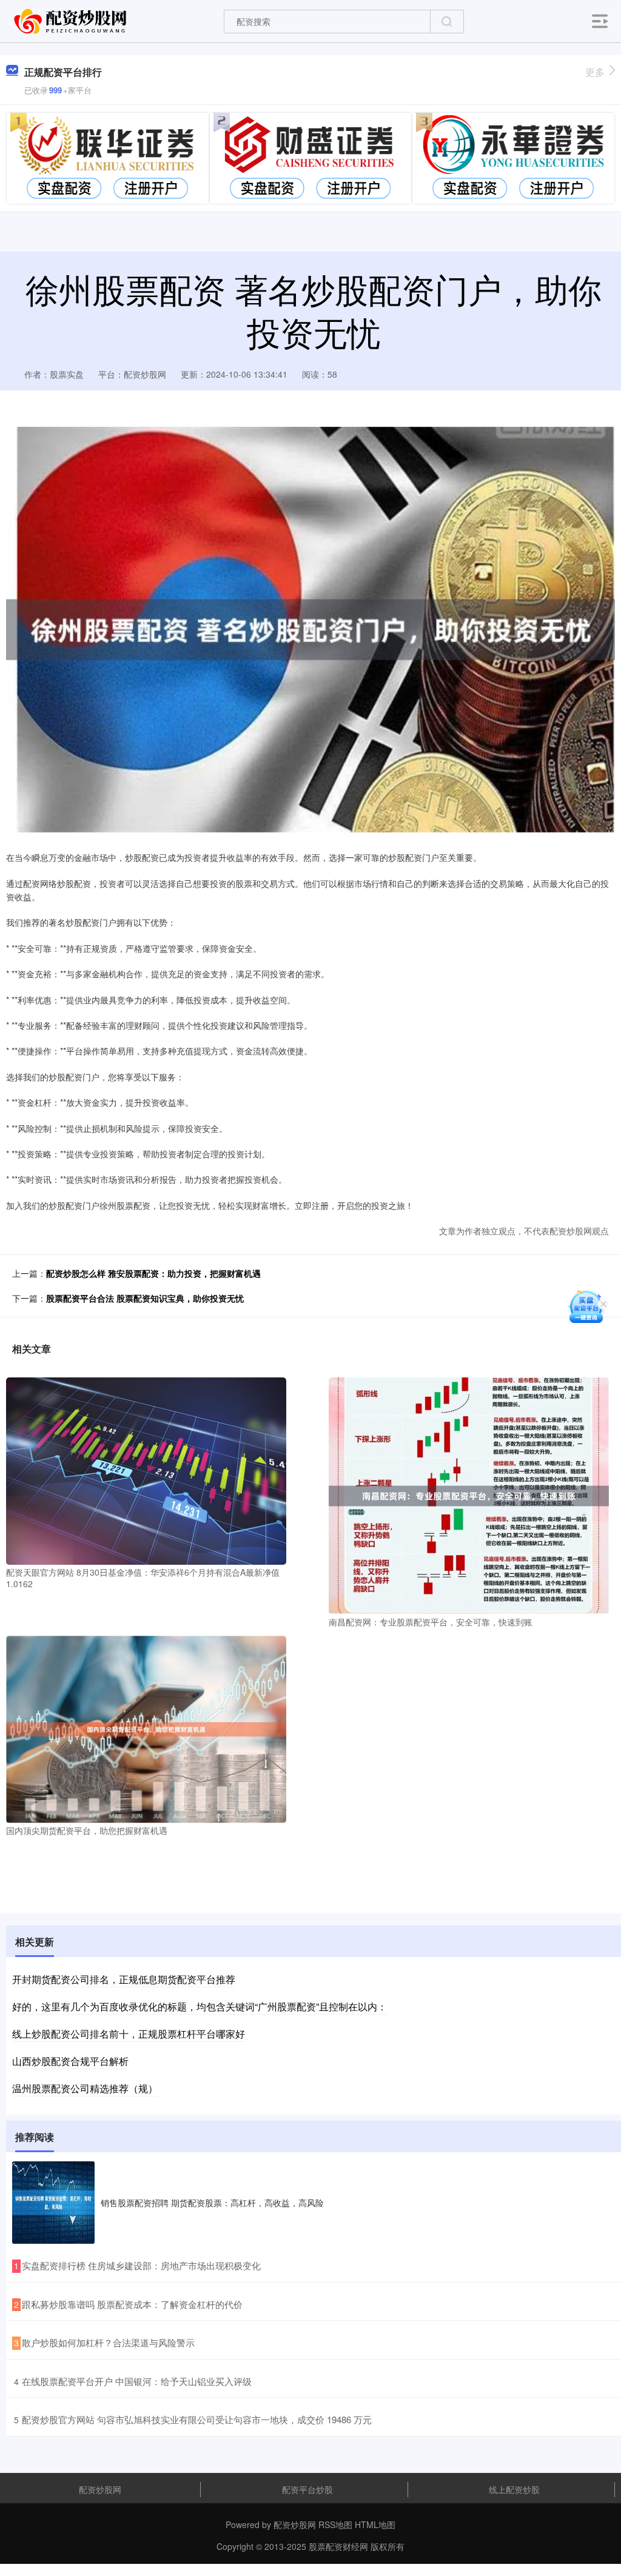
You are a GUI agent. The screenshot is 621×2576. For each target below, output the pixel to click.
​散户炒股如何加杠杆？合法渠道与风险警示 (108, 2342)
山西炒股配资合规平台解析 (70, 2061)
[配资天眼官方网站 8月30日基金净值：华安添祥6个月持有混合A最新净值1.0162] (146, 1470)
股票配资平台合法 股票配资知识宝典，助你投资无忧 (145, 1298)
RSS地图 (335, 2524)
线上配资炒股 (514, 2489)
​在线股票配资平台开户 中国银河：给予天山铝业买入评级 (137, 2381)
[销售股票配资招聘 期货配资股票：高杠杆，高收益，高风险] (53, 2203)
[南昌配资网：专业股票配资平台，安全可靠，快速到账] (469, 1494)
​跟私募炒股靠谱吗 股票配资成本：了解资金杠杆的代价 (132, 2304)
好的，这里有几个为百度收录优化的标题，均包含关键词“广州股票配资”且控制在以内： (200, 2006)
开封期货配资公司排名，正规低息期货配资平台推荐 (124, 1979)
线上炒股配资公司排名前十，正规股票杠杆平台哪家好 (129, 2034)
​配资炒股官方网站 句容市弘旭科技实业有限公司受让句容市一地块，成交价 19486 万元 (197, 2419)
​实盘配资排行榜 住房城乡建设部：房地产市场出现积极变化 (141, 2265)
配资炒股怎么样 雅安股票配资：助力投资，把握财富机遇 (153, 1273)
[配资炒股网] (72, 20)
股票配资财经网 (338, 2546)
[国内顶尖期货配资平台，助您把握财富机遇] (146, 1728)
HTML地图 (375, 2524)
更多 (595, 72)
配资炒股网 (100, 2489)
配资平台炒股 (307, 2489)
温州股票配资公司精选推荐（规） (85, 2088)
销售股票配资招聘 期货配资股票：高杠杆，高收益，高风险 (212, 2203)
